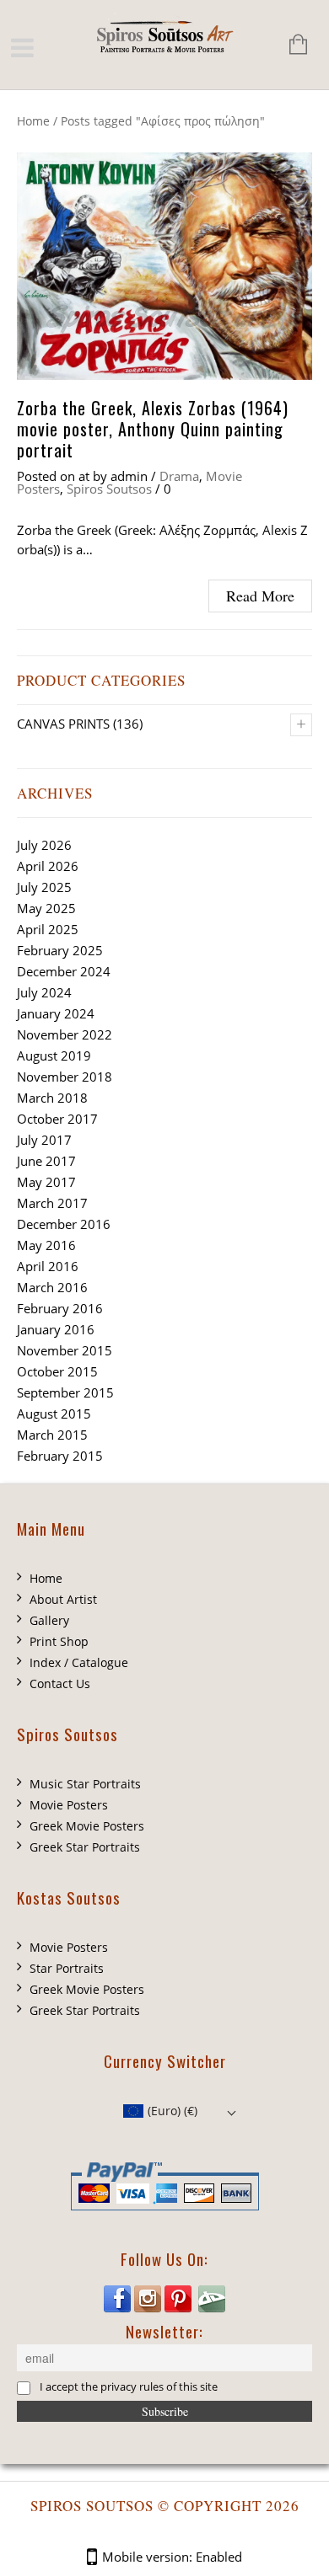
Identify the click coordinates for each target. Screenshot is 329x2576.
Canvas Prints (63, 724)
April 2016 (48, 1266)
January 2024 (56, 1013)
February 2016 (60, 1308)
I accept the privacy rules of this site (129, 2388)
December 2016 (64, 1224)
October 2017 (57, 1119)
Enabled (219, 2557)
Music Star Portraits (85, 1784)
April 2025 (48, 929)
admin (129, 476)
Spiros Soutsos (109, 489)
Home (33, 121)
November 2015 (65, 1350)
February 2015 (60, 1456)
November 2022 (65, 1034)
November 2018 (65, 1077)
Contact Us (60, 1683)
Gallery (49, 1620)
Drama (179, 476)
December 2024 (64, 971)
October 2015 (57, 1371)
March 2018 (52, 1098)
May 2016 (46, 1245)
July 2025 (44, 887)
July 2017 (44, 1140)
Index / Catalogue (79, 1662)
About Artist (63, 1599)
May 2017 (46, 1182)
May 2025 (46, 908)
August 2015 (54, 1414)
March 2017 (52, 1203)
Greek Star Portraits (85, 1847)
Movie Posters (69, 1805)
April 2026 (48, 866)
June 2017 (46, 1161)
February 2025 (60, 950)
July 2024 (44, 992)
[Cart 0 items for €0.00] (290, 46)
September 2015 (65, 1392)
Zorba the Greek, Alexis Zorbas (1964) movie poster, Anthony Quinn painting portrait (153, 429)
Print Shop (59, 1641)
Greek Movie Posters (87, 1826)
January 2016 (56, 1329)
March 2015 (52, 1435)
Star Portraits (67, 1968)
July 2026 (44, 845)
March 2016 (52, 1287)
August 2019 (54, 1056)
